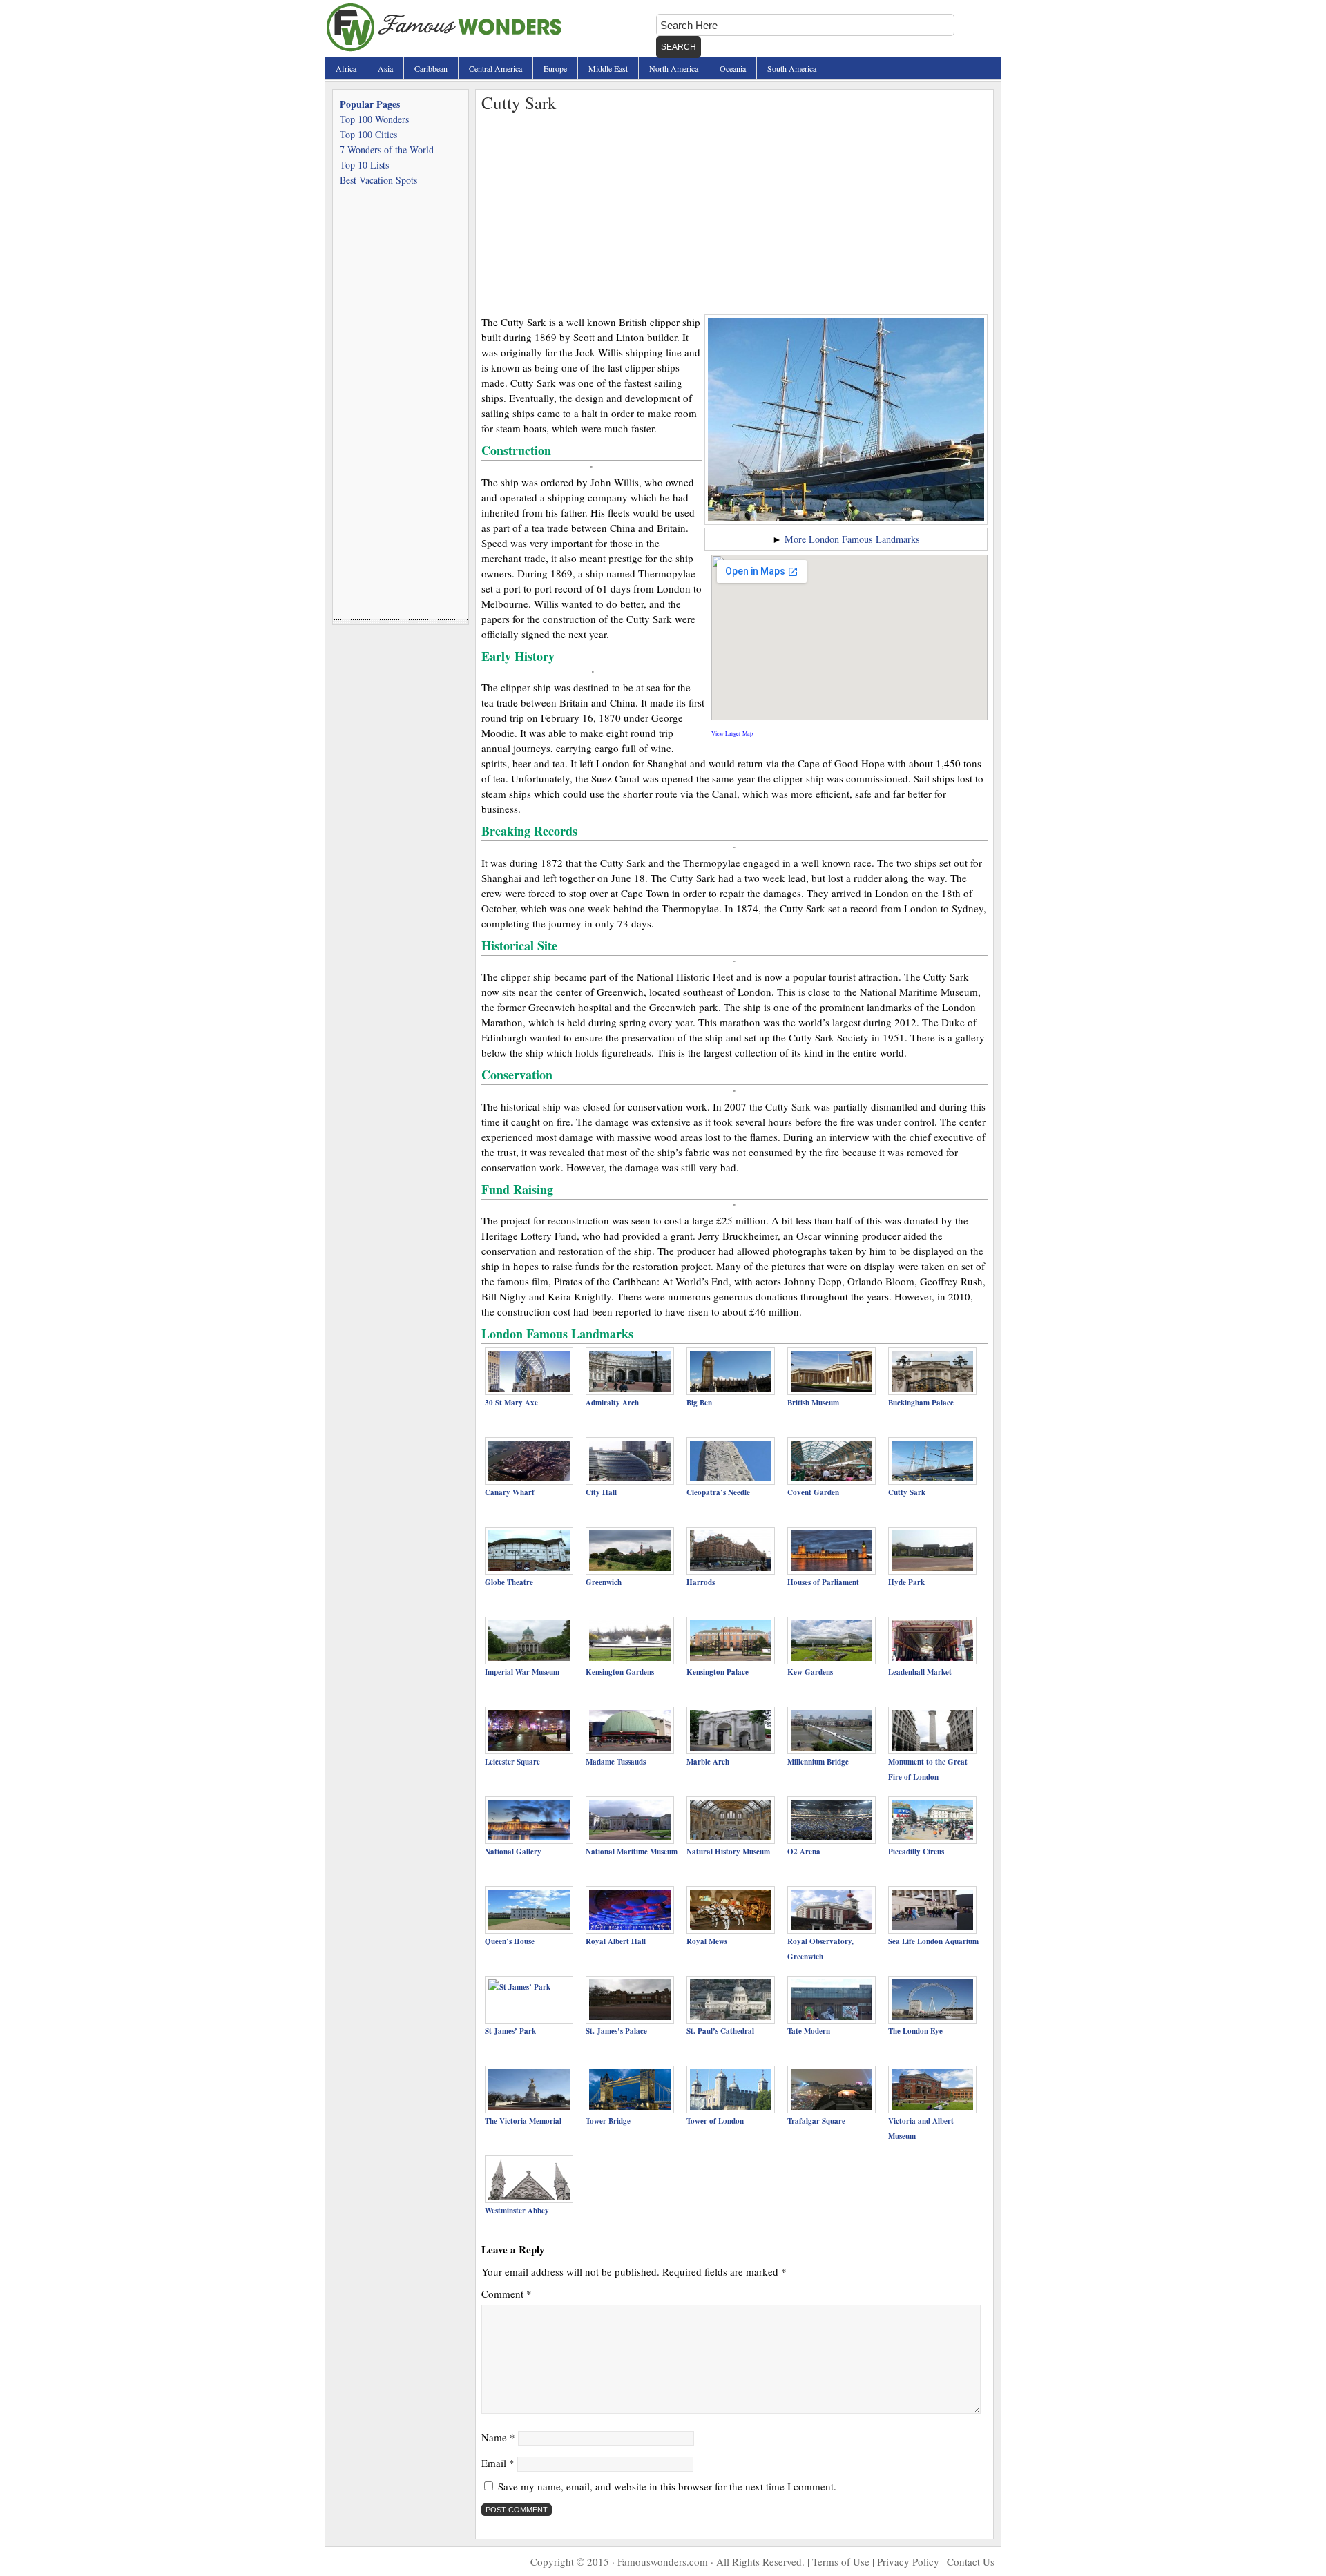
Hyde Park (906, 1582)
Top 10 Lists (364, 165)
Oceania (733, 68)
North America (674, 68)
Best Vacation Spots (378, 180)
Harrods (701, 1582)
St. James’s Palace (616, 2031)
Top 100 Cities (368, 134)
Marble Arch (708, 1762)
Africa (346, 68)
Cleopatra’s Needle (718, 1492)
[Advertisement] (734, 211)
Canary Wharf (510, 1492)
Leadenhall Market (920, 1672)
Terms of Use (841, 2561)
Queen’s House (510, 1941)
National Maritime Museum (632, 1852)
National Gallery (513, 1852)
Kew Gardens (810, 1672)
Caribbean (431, 68)
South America (792, 68)
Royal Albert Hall (616, 1941)
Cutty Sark (907, 1492)
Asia (385, 68)
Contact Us (971, 2561)
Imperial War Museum (522, 1672)
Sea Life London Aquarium (933, 1941)
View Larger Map (732, 733)
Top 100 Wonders (374, 119)
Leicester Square (512, 1762)
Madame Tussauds (616, 1762)
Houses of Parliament (823, 1582)
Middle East (608, 68)
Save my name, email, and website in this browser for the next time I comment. (667, 2486)
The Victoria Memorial (523, 2121)
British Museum (813, 1403)
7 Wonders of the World (387, 150)
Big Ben (699, 1403)
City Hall (601, 1492)
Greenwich (604, 1582)
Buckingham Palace (921, 1403)
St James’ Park (510, 2031)
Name (498, 2437)
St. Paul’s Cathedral (720, 2031)
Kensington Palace (718, 1672)
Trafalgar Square (816, 2121)
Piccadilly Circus (916, 1852)
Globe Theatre (509, 1582)
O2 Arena (804, 1852)
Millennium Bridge (818, 1762)
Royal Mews (707, 1941)
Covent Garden (813, 1492)
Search (679, 47)
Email (498, 2463)
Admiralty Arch (612, 1403)
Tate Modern (809, 2031)
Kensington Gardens (620, 1672)
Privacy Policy (908, 2561)
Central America (496, 68)
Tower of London (715, 2121)
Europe (555, 68)
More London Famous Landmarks (852, 539)
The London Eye (915, 2031)
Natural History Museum (728, 1852)
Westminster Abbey (517, 2211)
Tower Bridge (608, 2121)
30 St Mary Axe (511, 1403)
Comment (507, 2294)
